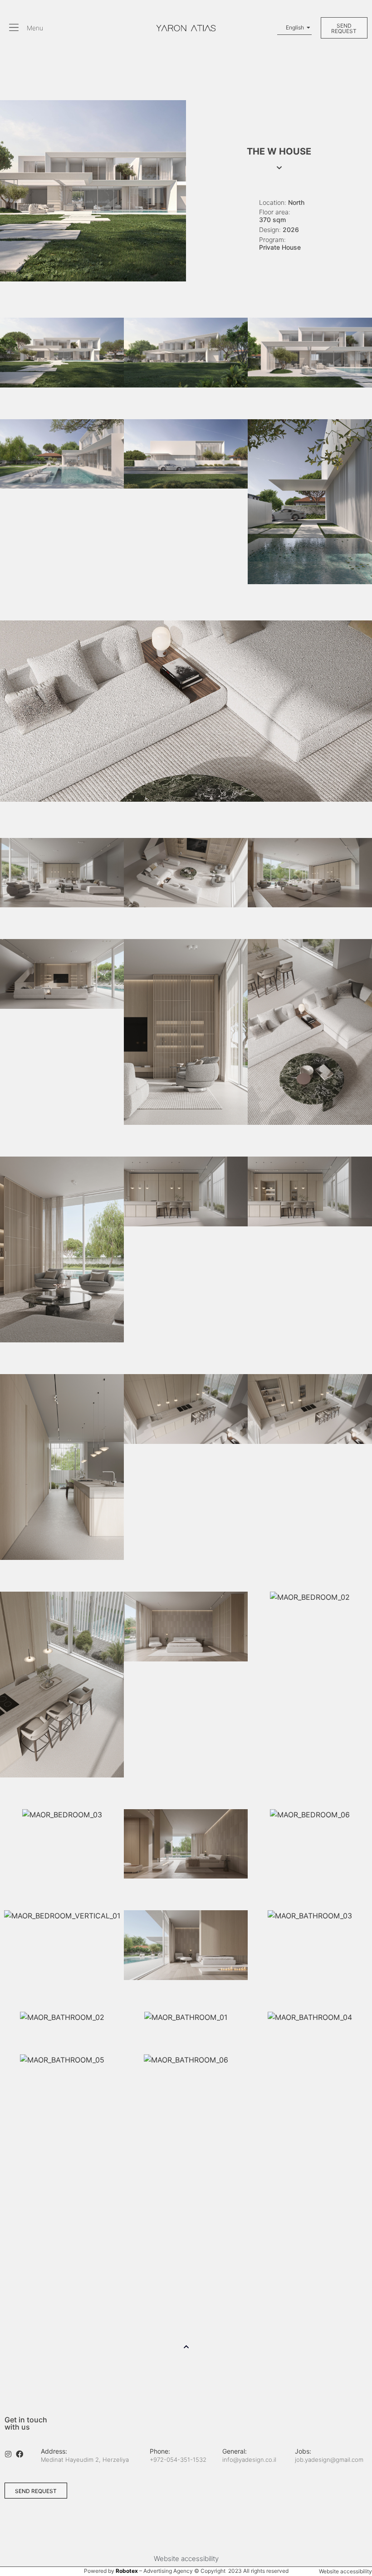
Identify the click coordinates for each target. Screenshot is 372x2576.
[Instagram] (8, 2454)
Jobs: (303, 2451)
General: (235, 2451)
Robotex (127, 2571)
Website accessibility (186, 2559)
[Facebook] (20, 2454)
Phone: (160, 2451)
